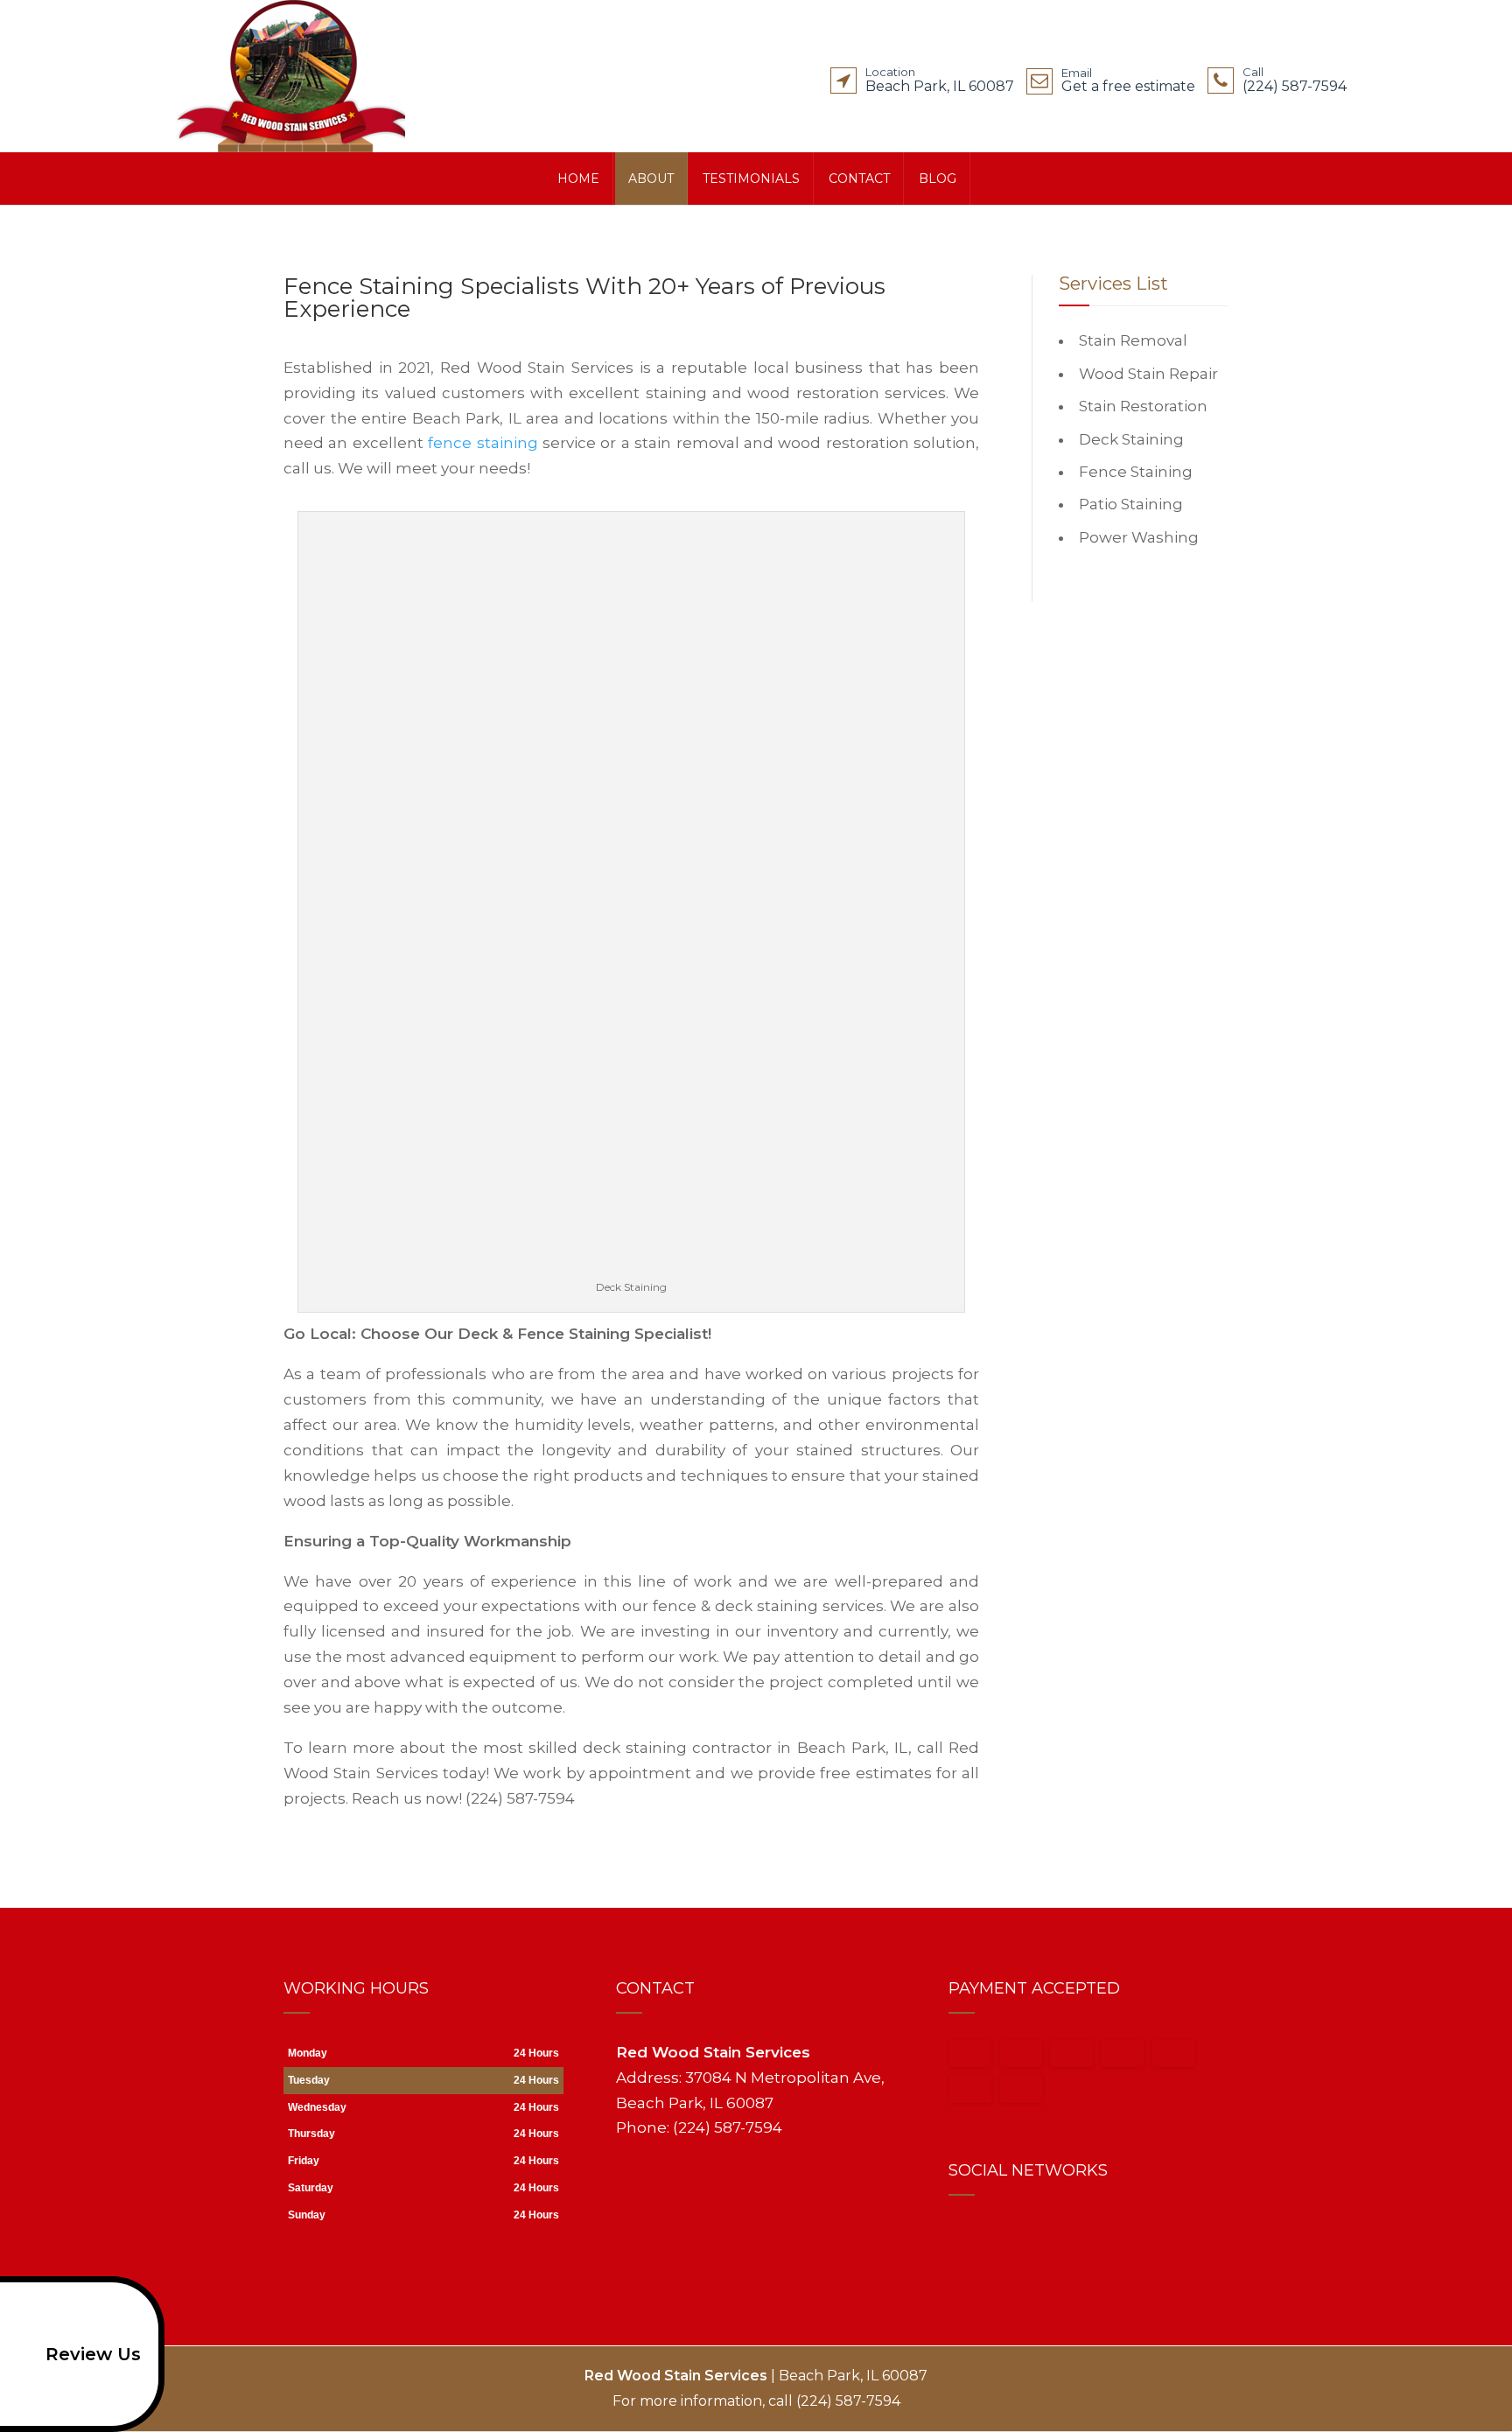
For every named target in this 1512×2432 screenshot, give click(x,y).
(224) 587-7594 (1295, 83)
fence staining (483, 443)
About (651, 179)
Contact (859, 179)
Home (578, 179)
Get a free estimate (1128, 84)
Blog (938, 179)
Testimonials (751, 179)
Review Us (93, 2354)
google (996, 2236)
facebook (962, 2236)
